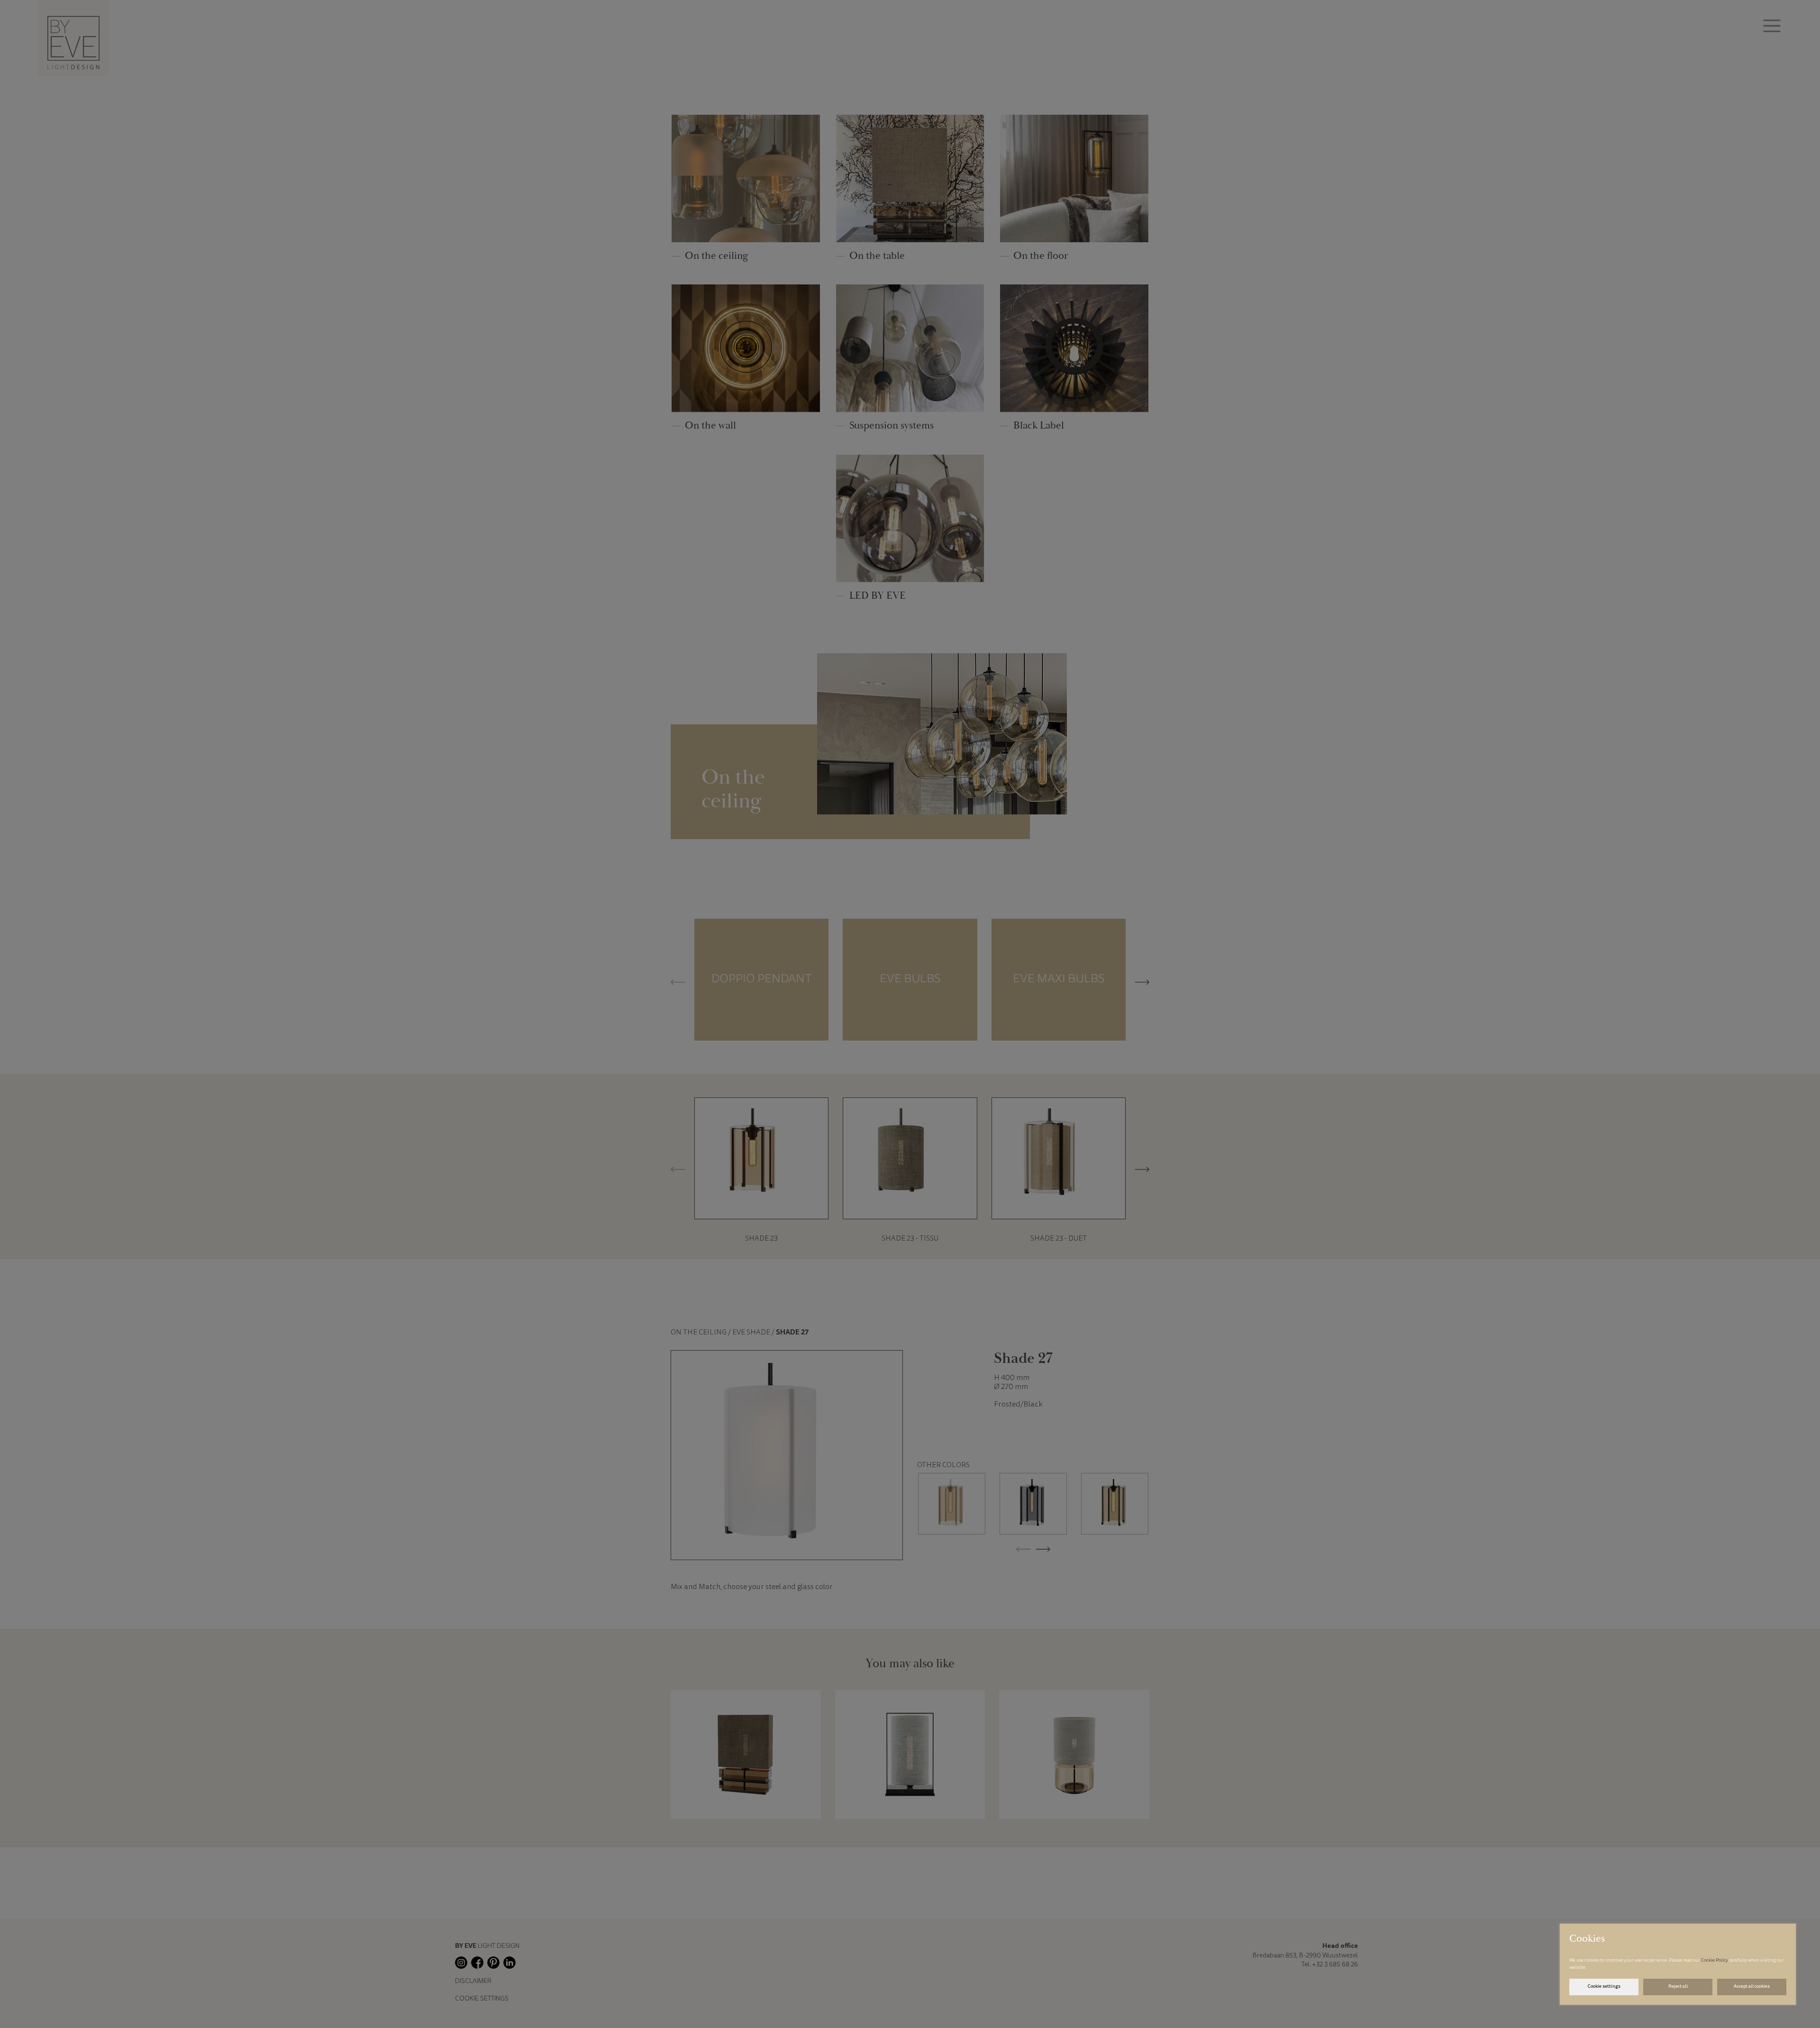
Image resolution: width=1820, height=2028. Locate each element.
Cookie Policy (1715, 1961)
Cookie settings (1604, 1987)
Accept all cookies (1752, 1987)
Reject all (1678, 1987)
